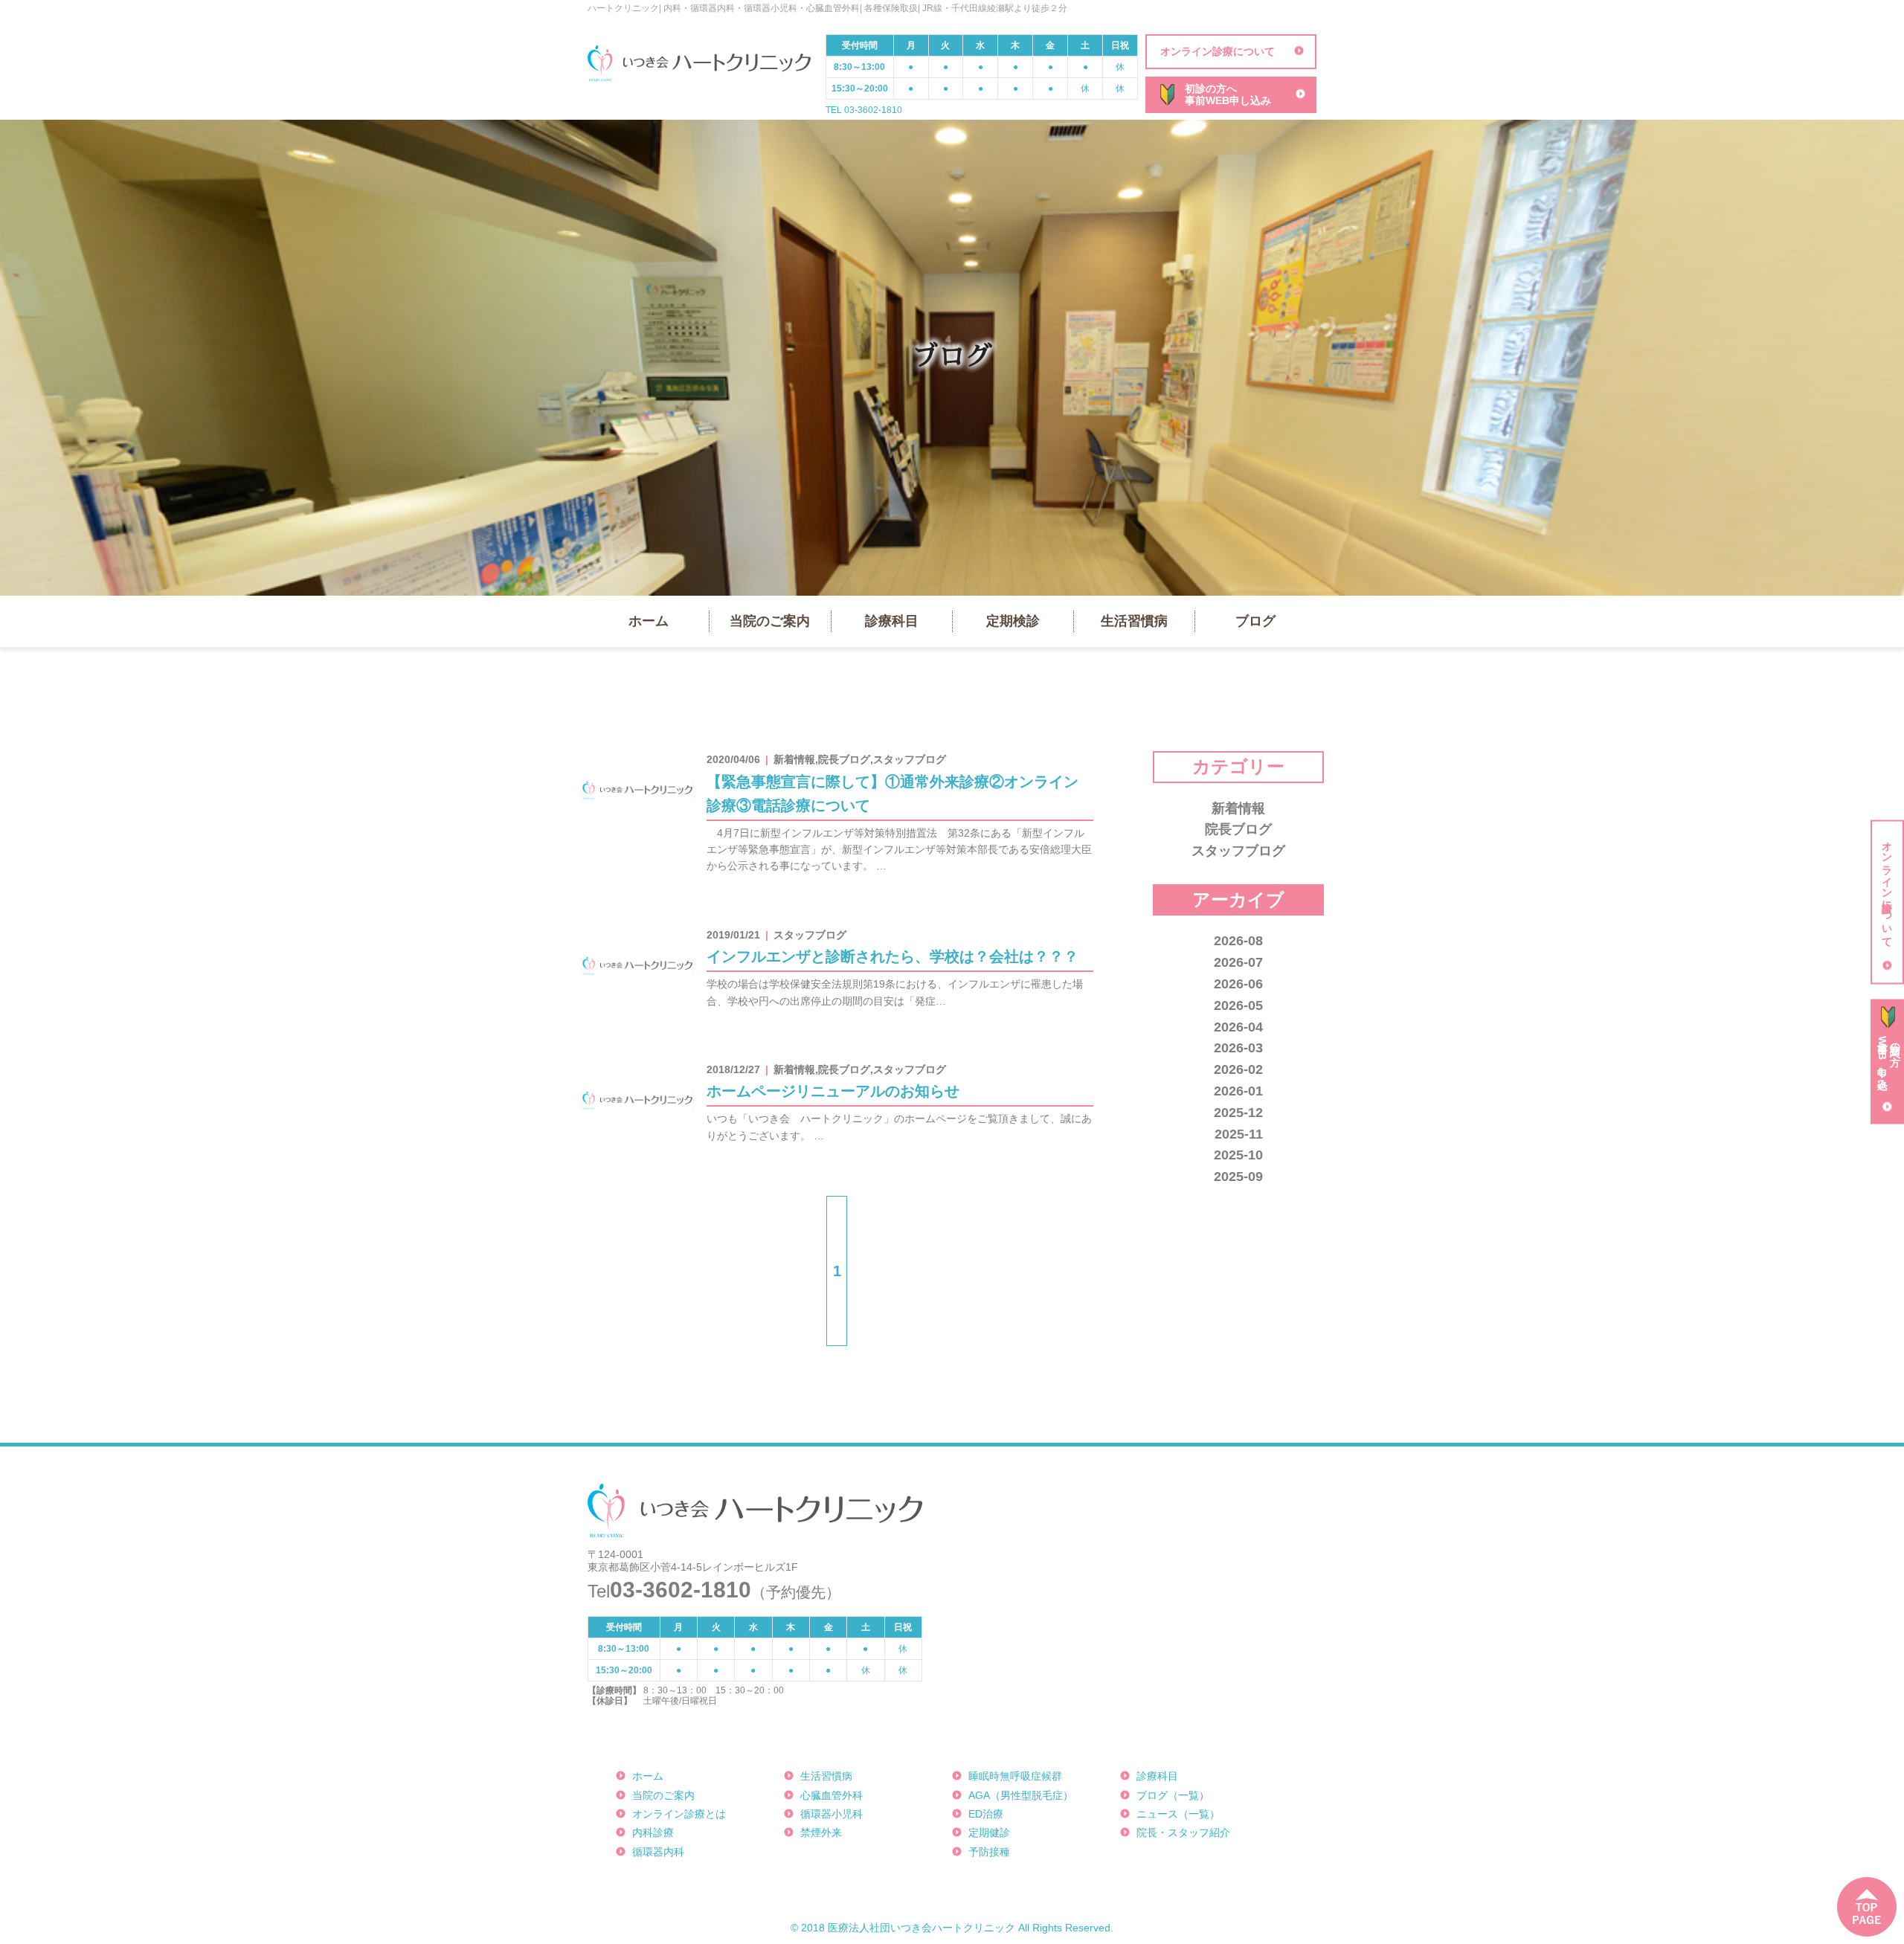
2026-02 (1238, 1069)
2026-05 (1238, 1005)
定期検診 (1013, 621)
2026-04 (1238, 1027)
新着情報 (1238, 808)
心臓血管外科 (832, 1795)
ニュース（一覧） (1178, 1814)
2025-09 (1238, 1177)
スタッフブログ (1238, 851)
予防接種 (989, 1852)
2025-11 (1239, 1134)
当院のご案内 (770, 621)
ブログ (1255, 621)
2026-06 (1238, 984)
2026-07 (1238, 962)
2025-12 (1238, 1113)
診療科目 (892, 621)
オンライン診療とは (679, 1814)
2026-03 (1238, 1048)
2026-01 (1238, 1091)
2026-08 (1238, 941)
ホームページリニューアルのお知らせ (833, 1091)
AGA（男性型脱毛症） (1021, 1795)
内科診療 (653, 1832)
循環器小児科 (832, 1814)
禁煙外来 (821, 1832)
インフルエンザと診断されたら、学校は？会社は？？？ (892, 956)
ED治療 (986, 1814)
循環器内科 (658, 1852)
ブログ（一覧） (1173, 1795)
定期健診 (989, 1832)
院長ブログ (1238, 829)
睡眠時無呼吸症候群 (1015, 1776)
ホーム (649, 621)
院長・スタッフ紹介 (1183, 1832)
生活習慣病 (1134, 621)
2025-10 (1238, 1155)
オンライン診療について (1218, 51)
